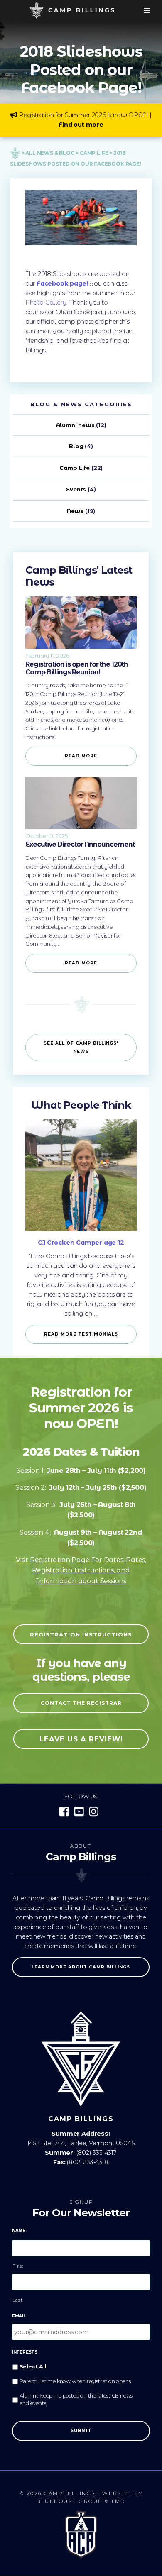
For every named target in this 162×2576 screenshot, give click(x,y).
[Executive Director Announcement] (81, 827)
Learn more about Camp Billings (81, 1967)
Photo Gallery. (46, 303)
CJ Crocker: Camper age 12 (81, 1243)
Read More (81, 756)
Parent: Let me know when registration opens (75, 2381)
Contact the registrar (81, 1703)
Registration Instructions (81, 1634)
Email (19, 2316)
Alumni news (75, 425)
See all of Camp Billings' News (81, 1047)
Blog (76, 446)
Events (76, 489)
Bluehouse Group (70, 2501)
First (18, 2266)
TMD (118, 2501)
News (75, 511)
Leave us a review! (81, 1739)
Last (18, 2300)
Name (19, 2230)
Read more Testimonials (81, 1334)
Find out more (81, 125)
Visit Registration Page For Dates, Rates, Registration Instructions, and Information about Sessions (81, 1570)
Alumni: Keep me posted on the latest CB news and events (76, 2400)
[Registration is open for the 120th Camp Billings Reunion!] (81, 647)
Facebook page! (62, 283)
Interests (25, 2352)
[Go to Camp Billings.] (15, 153)
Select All (33, 2367)
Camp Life (75, 468)
